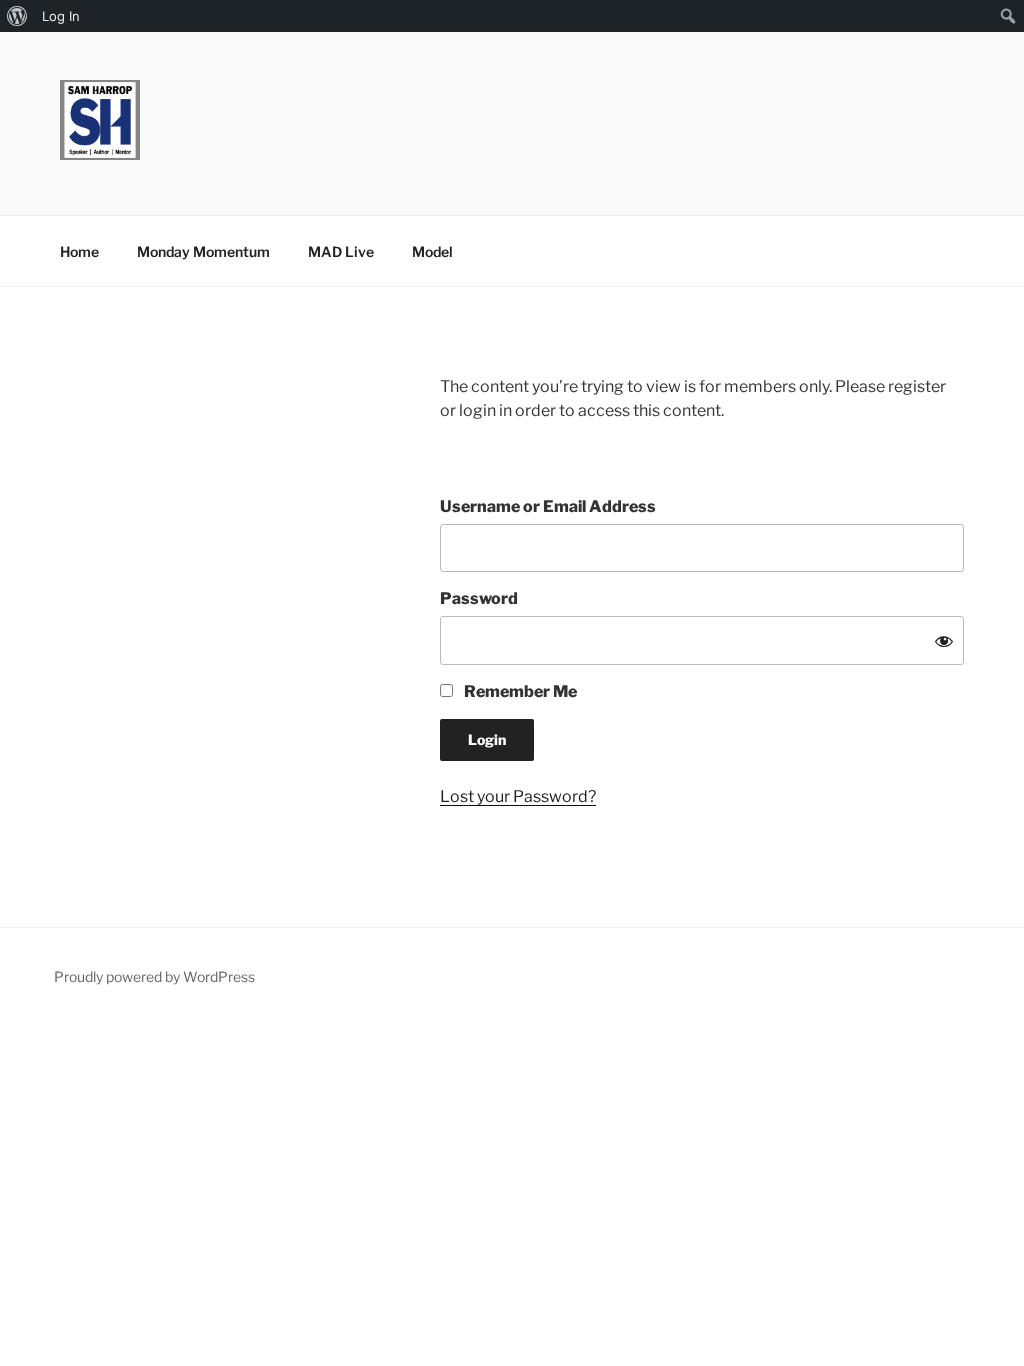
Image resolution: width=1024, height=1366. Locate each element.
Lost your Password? (518, 796)
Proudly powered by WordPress (154, 976)
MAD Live (341, 251)
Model (432, 251)
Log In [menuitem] (61, 16)
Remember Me (519, 691)
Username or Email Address (548, 506)
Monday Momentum (203, 251)
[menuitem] (17, 16)
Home (79, 251)
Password (479, 598)
